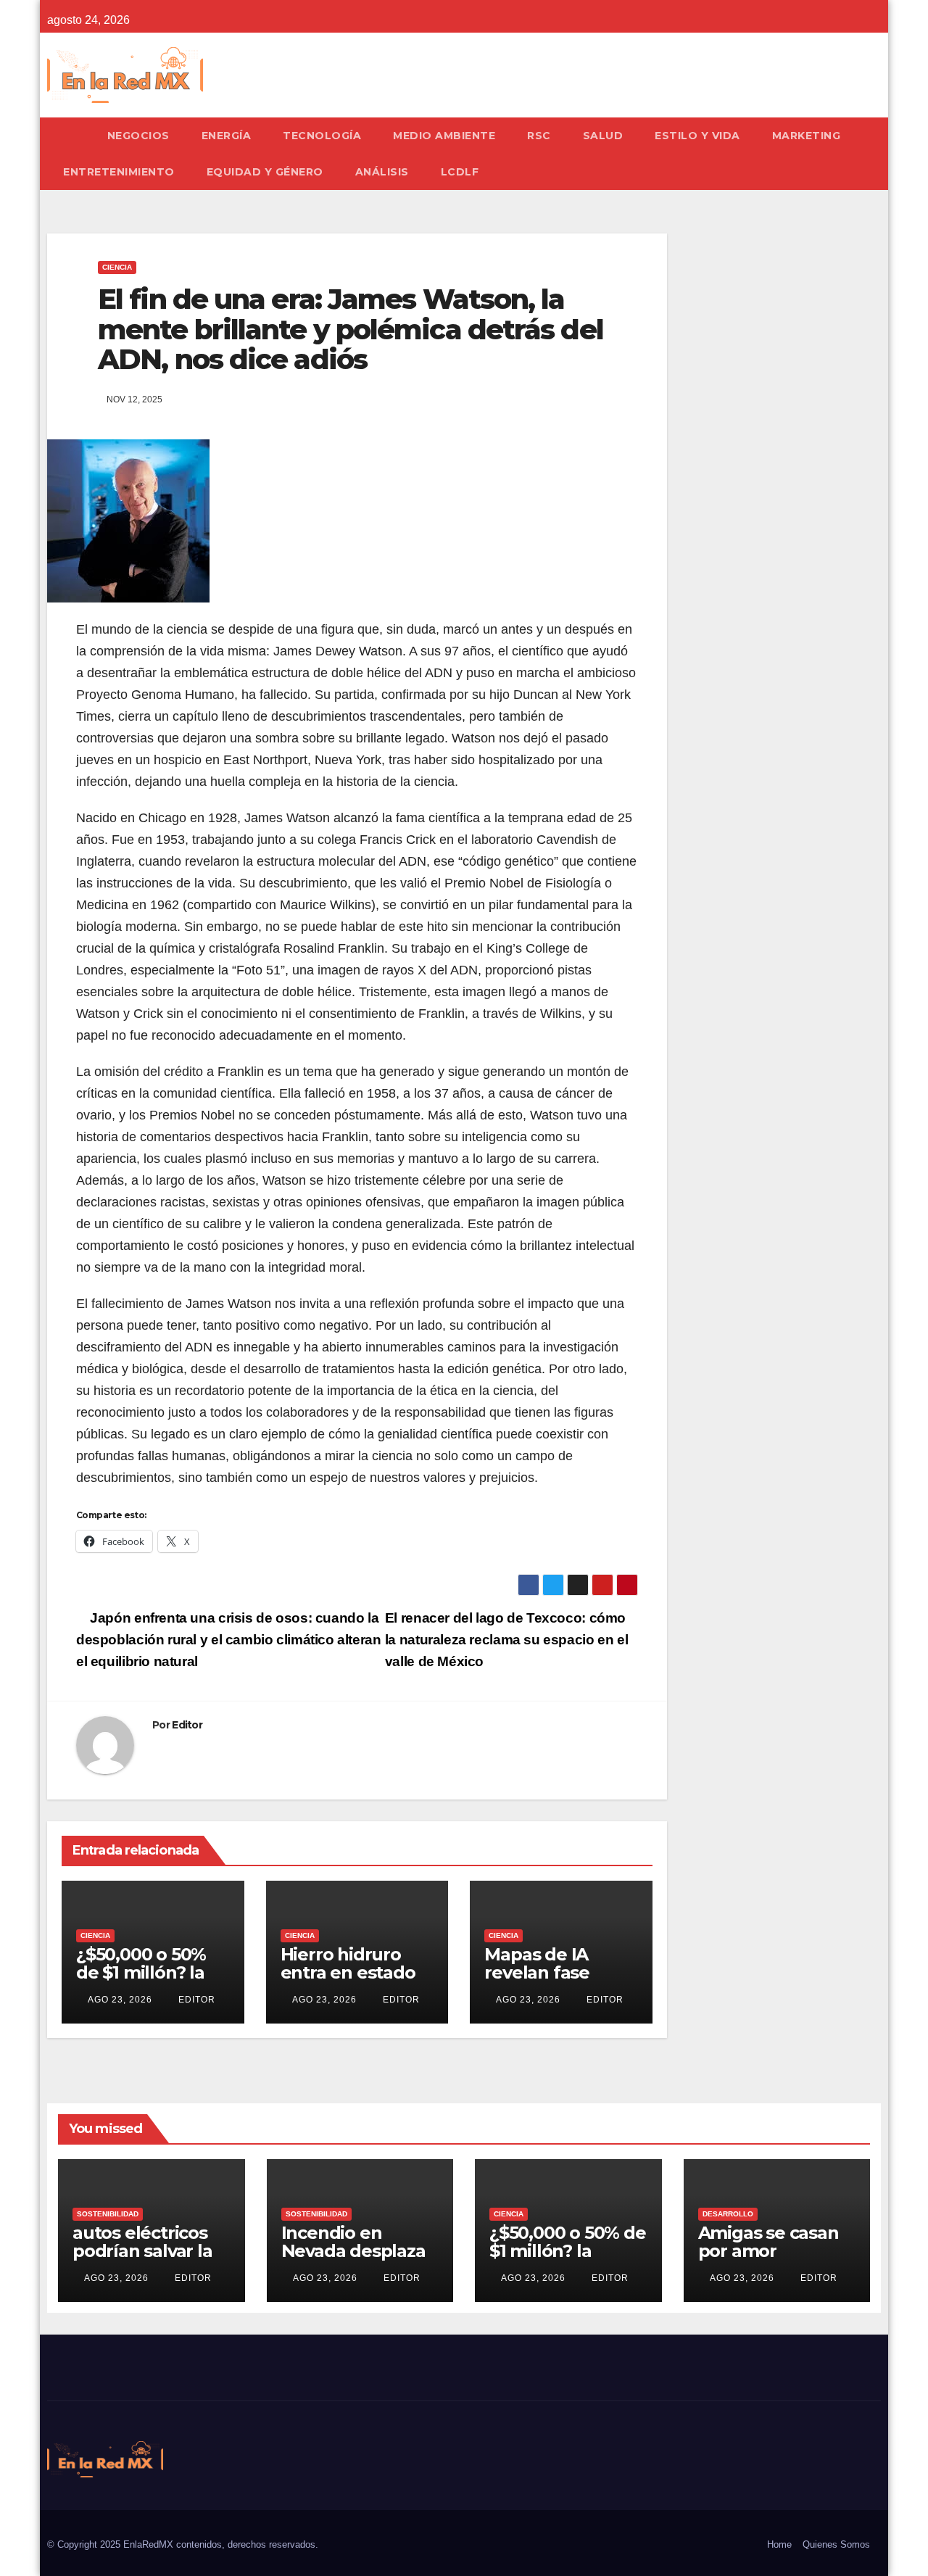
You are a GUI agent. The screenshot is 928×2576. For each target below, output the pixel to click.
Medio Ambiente (444, 136)
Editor (187, 1725)
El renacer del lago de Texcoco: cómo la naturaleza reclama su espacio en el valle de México (506, 1640)
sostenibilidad (108, 2214)
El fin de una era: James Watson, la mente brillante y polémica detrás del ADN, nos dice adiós (351, 330)
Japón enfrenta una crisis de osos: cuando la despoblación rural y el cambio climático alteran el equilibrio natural (229, 1640)
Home (779, 2544)
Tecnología (322, 136)
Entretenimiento (119, 172)
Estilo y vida (697, 136)
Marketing (807, 136)
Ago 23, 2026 (120, 2000)
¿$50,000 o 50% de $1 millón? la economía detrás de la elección (148, 1981)
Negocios (138, 136)
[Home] (69, 136)
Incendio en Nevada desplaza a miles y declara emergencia (353, 2260)
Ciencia (117, 267)
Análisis (382, 172)
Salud (603, 136)
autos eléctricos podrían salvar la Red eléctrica (142, 2251)
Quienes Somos (836, 2544)
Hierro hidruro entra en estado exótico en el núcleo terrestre (350, 1981)
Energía (227, 136)
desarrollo (728, 2214)
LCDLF (460, 172)
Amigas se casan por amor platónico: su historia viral (768, 2260)
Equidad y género (265, 172)
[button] (877, 153)
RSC (539, 136)
